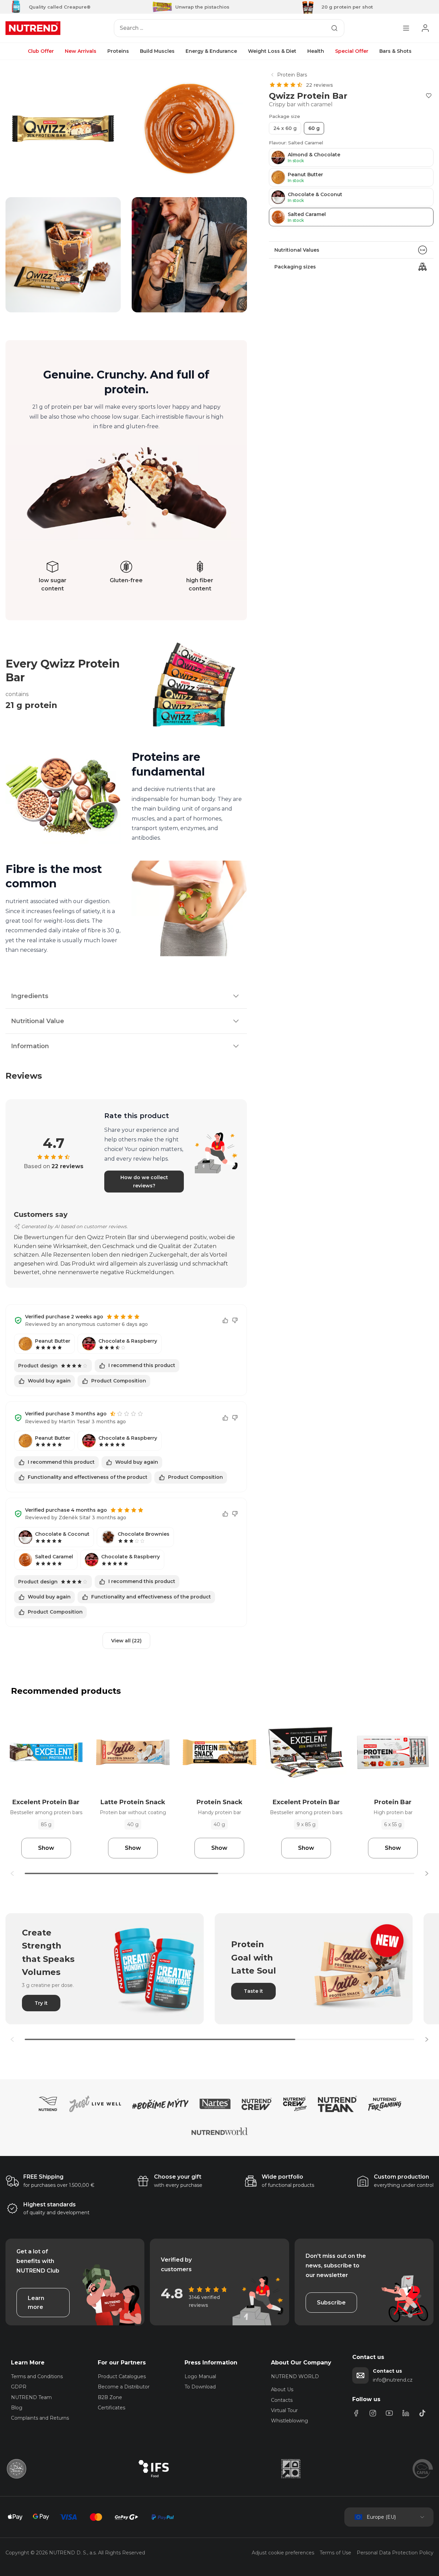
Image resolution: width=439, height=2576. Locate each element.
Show (46, 1848)
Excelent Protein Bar (46, 1802)
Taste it (253, 1991)
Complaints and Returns (40, 2418)
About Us (282, 2389)
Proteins (118, 51)
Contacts (282, 2400)
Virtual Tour (284, 2410)
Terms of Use (335, 2553)
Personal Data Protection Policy (395, 2553)
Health (316, 51)
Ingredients (30, 996)
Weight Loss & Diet (272, 51)
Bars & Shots (395, 51)
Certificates (111, 2408)
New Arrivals (81, 51)
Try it (41, 2003)
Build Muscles (157, 51)
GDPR (19, 2387)
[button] (427, 1873)
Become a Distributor (124, 2387)
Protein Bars (292, 75)
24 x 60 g (285, 128)
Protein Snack (219, 1802)
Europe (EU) (381, 2517)
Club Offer (41, 51)
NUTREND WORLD (295, 2376)
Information (30, 1046)
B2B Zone (110, 2397)
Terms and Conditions (37, 2376)
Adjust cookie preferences (283, 2553)
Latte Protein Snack (133, 1802)
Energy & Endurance (211, 51)
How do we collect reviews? (144, 1182)
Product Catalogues (122, 2376)
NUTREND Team (31, 2397)
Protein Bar (393, 1802)
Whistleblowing (289, 2421)
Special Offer (352, 51)
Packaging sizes (295, 267)
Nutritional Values (297, 250)
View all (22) (126, 1641)
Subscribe (331, 2303)
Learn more (36, 2303)
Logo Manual (200, 2376)
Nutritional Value (38, 1021)
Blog (17, 2408)
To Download (200, 2387)
